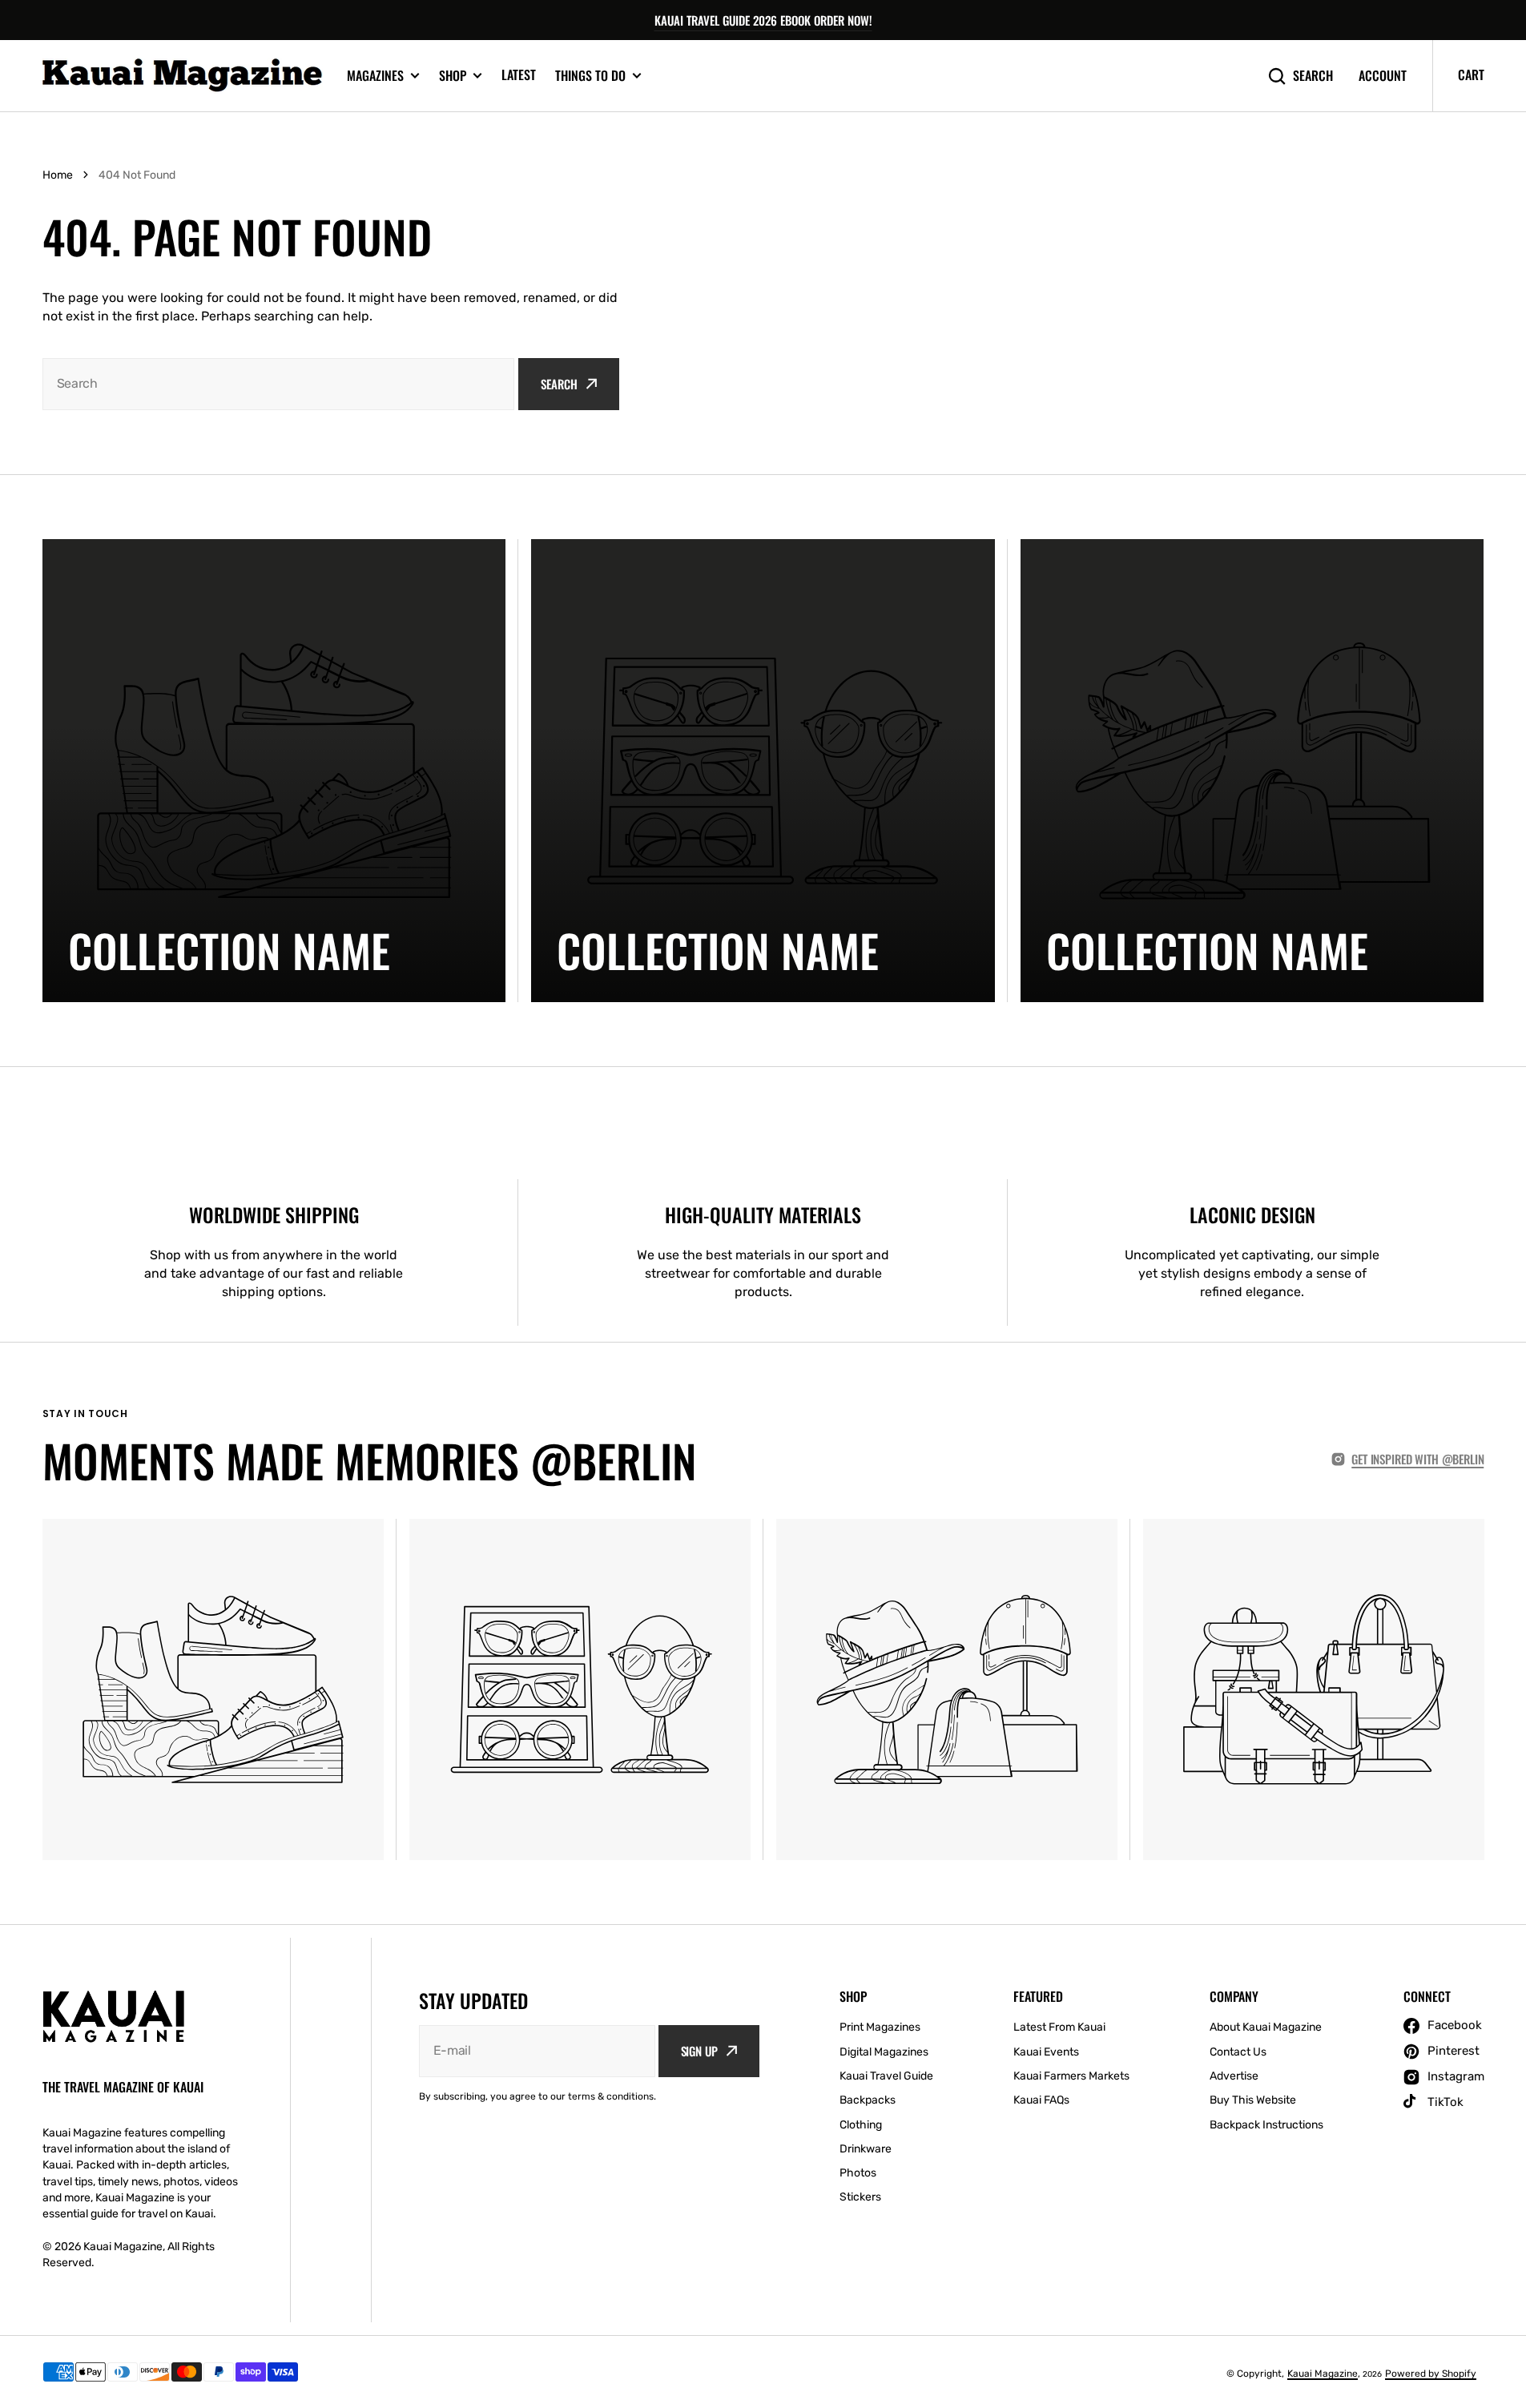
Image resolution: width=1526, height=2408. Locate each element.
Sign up (699, 2051)
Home (58, 175)
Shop (453, 76)
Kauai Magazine (1323, 2374)
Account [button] (1383, 76)
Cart (1471, 74)
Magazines (375, 76)
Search (1313, 76)
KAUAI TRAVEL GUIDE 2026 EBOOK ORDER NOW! (763, 20)
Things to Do (590, 76)
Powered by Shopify (1431, 2374)
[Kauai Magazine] (183, 76)
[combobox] (279, 384)
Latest (519, 74)
